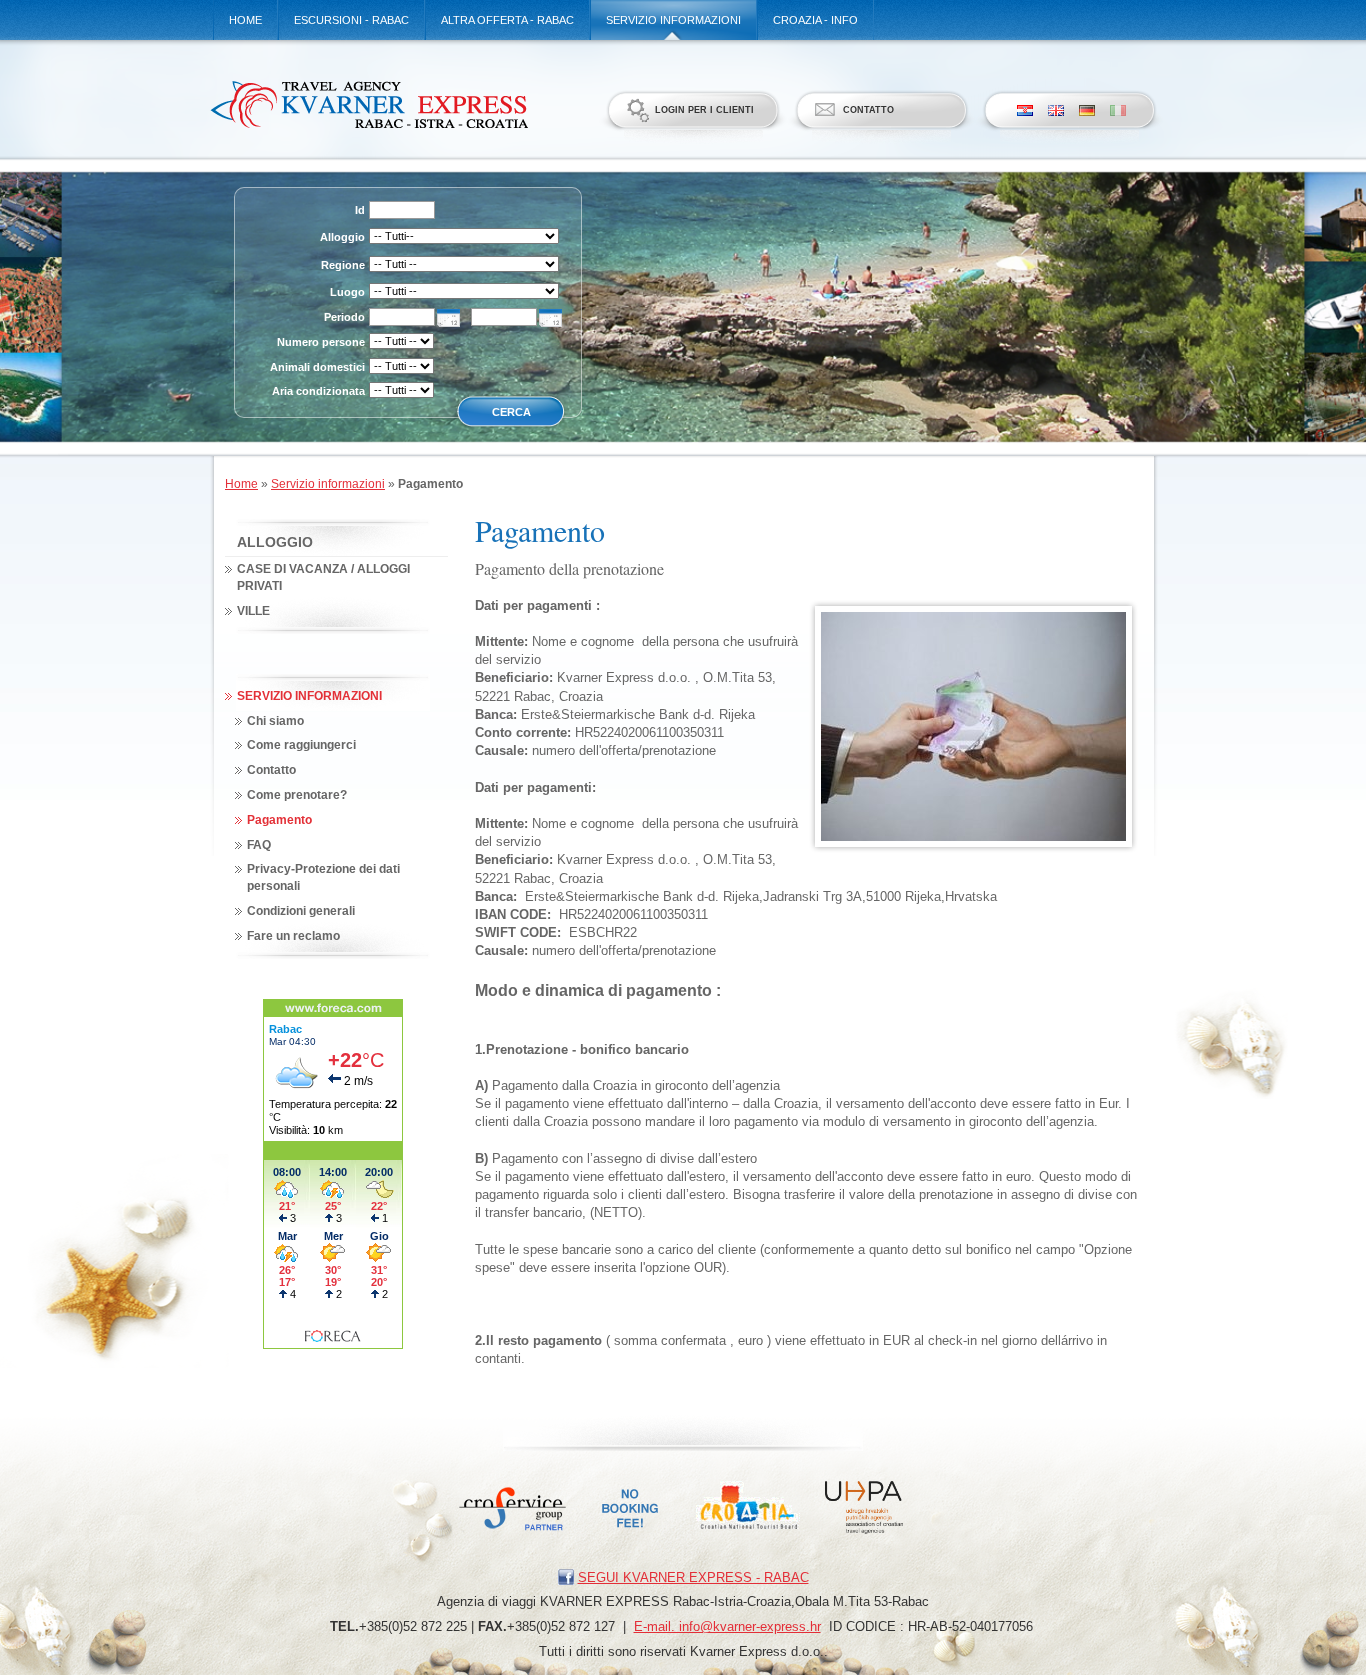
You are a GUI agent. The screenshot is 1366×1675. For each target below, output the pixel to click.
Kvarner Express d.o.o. (368, 104)
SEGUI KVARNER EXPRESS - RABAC (693, 1577)
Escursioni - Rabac (351, 20)
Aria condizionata (318, 391)
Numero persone (321, 342)
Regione (343, 265)
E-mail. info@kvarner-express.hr (727, 1626)
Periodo (344, 317)
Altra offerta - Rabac (507, 20)
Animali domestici (317, 367)
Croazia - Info (815, 20)
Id (360, 210)
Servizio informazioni (673, 20)
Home (245, 20)
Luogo (347, 292)
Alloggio (342, 237)
